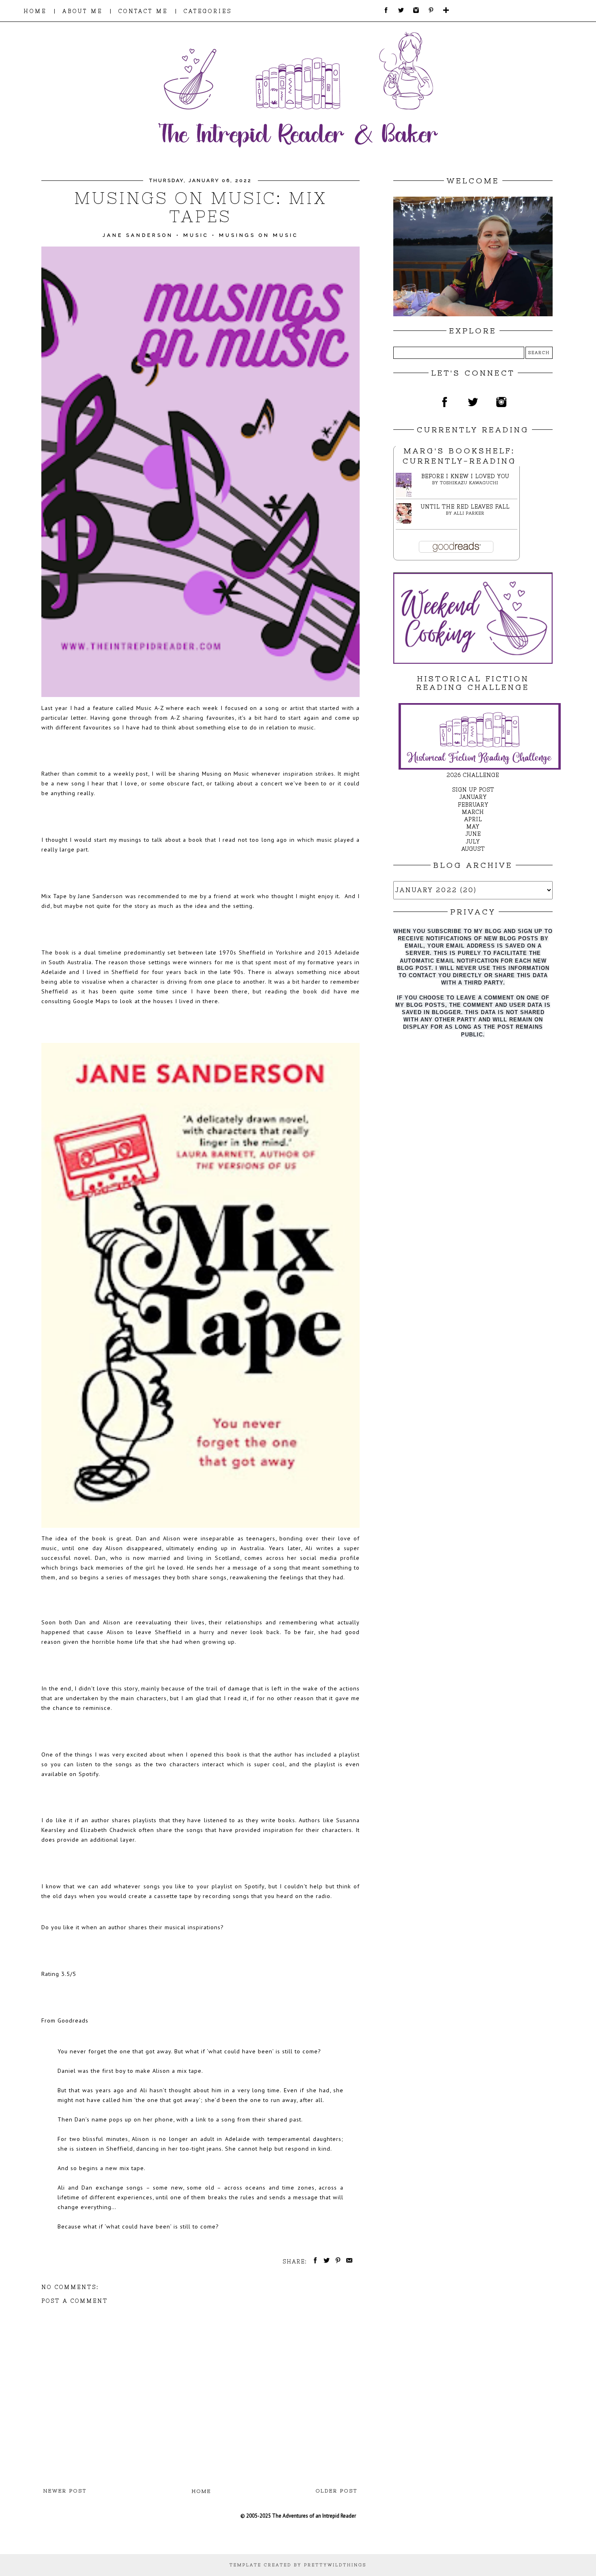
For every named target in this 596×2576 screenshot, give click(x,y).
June (473, 834)
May (473, 827)
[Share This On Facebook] (314, 2262)
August (473, 849)
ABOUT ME (83, 11)
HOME (35, 11)
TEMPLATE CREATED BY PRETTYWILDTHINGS (298, 2565)
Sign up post (473, 790)
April (473, 819)
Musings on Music (259, 235)
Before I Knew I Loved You (465, 476)
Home (202, 2491)
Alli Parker (469, 513)
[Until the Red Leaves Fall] (406, 522)
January (473, 797)
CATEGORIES (208, 11)
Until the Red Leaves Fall (465, 507)
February (473, 805)
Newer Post (65, 2491)
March (473, 812)
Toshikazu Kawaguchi (469, 483)
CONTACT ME (143, 11)
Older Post (337, 2491)
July (473, 842)
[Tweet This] (325, 2262)
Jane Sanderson (138, 235)
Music (196, 235)
